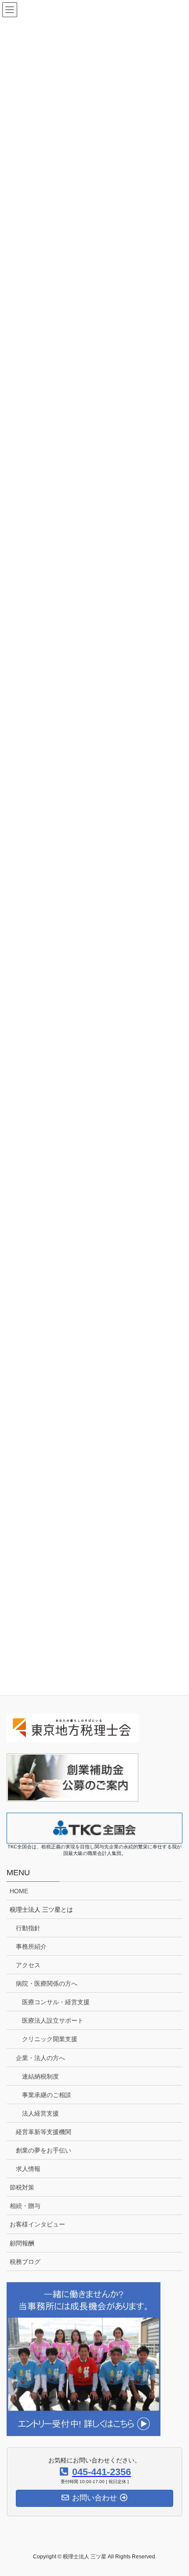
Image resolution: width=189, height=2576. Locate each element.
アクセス (28, 1965)
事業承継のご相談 (47, 2095)
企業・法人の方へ (40, 2058)
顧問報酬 (22, 2243)
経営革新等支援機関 (44, 2132)
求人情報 (28, 2169)
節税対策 (22, 2187)
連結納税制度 (40, 2076)
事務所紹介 (31, 1947)
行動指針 (28, 1928)
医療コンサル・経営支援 (56, 2002)
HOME (19, 1891)
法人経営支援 (40, 2113)
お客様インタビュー (37, 2224)
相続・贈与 (25, 2206)
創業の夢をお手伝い (44, 2150)
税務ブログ (25, 2262)
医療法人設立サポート (53, 2020)
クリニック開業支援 (50, 2039)
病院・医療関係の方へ (47, 1984)
